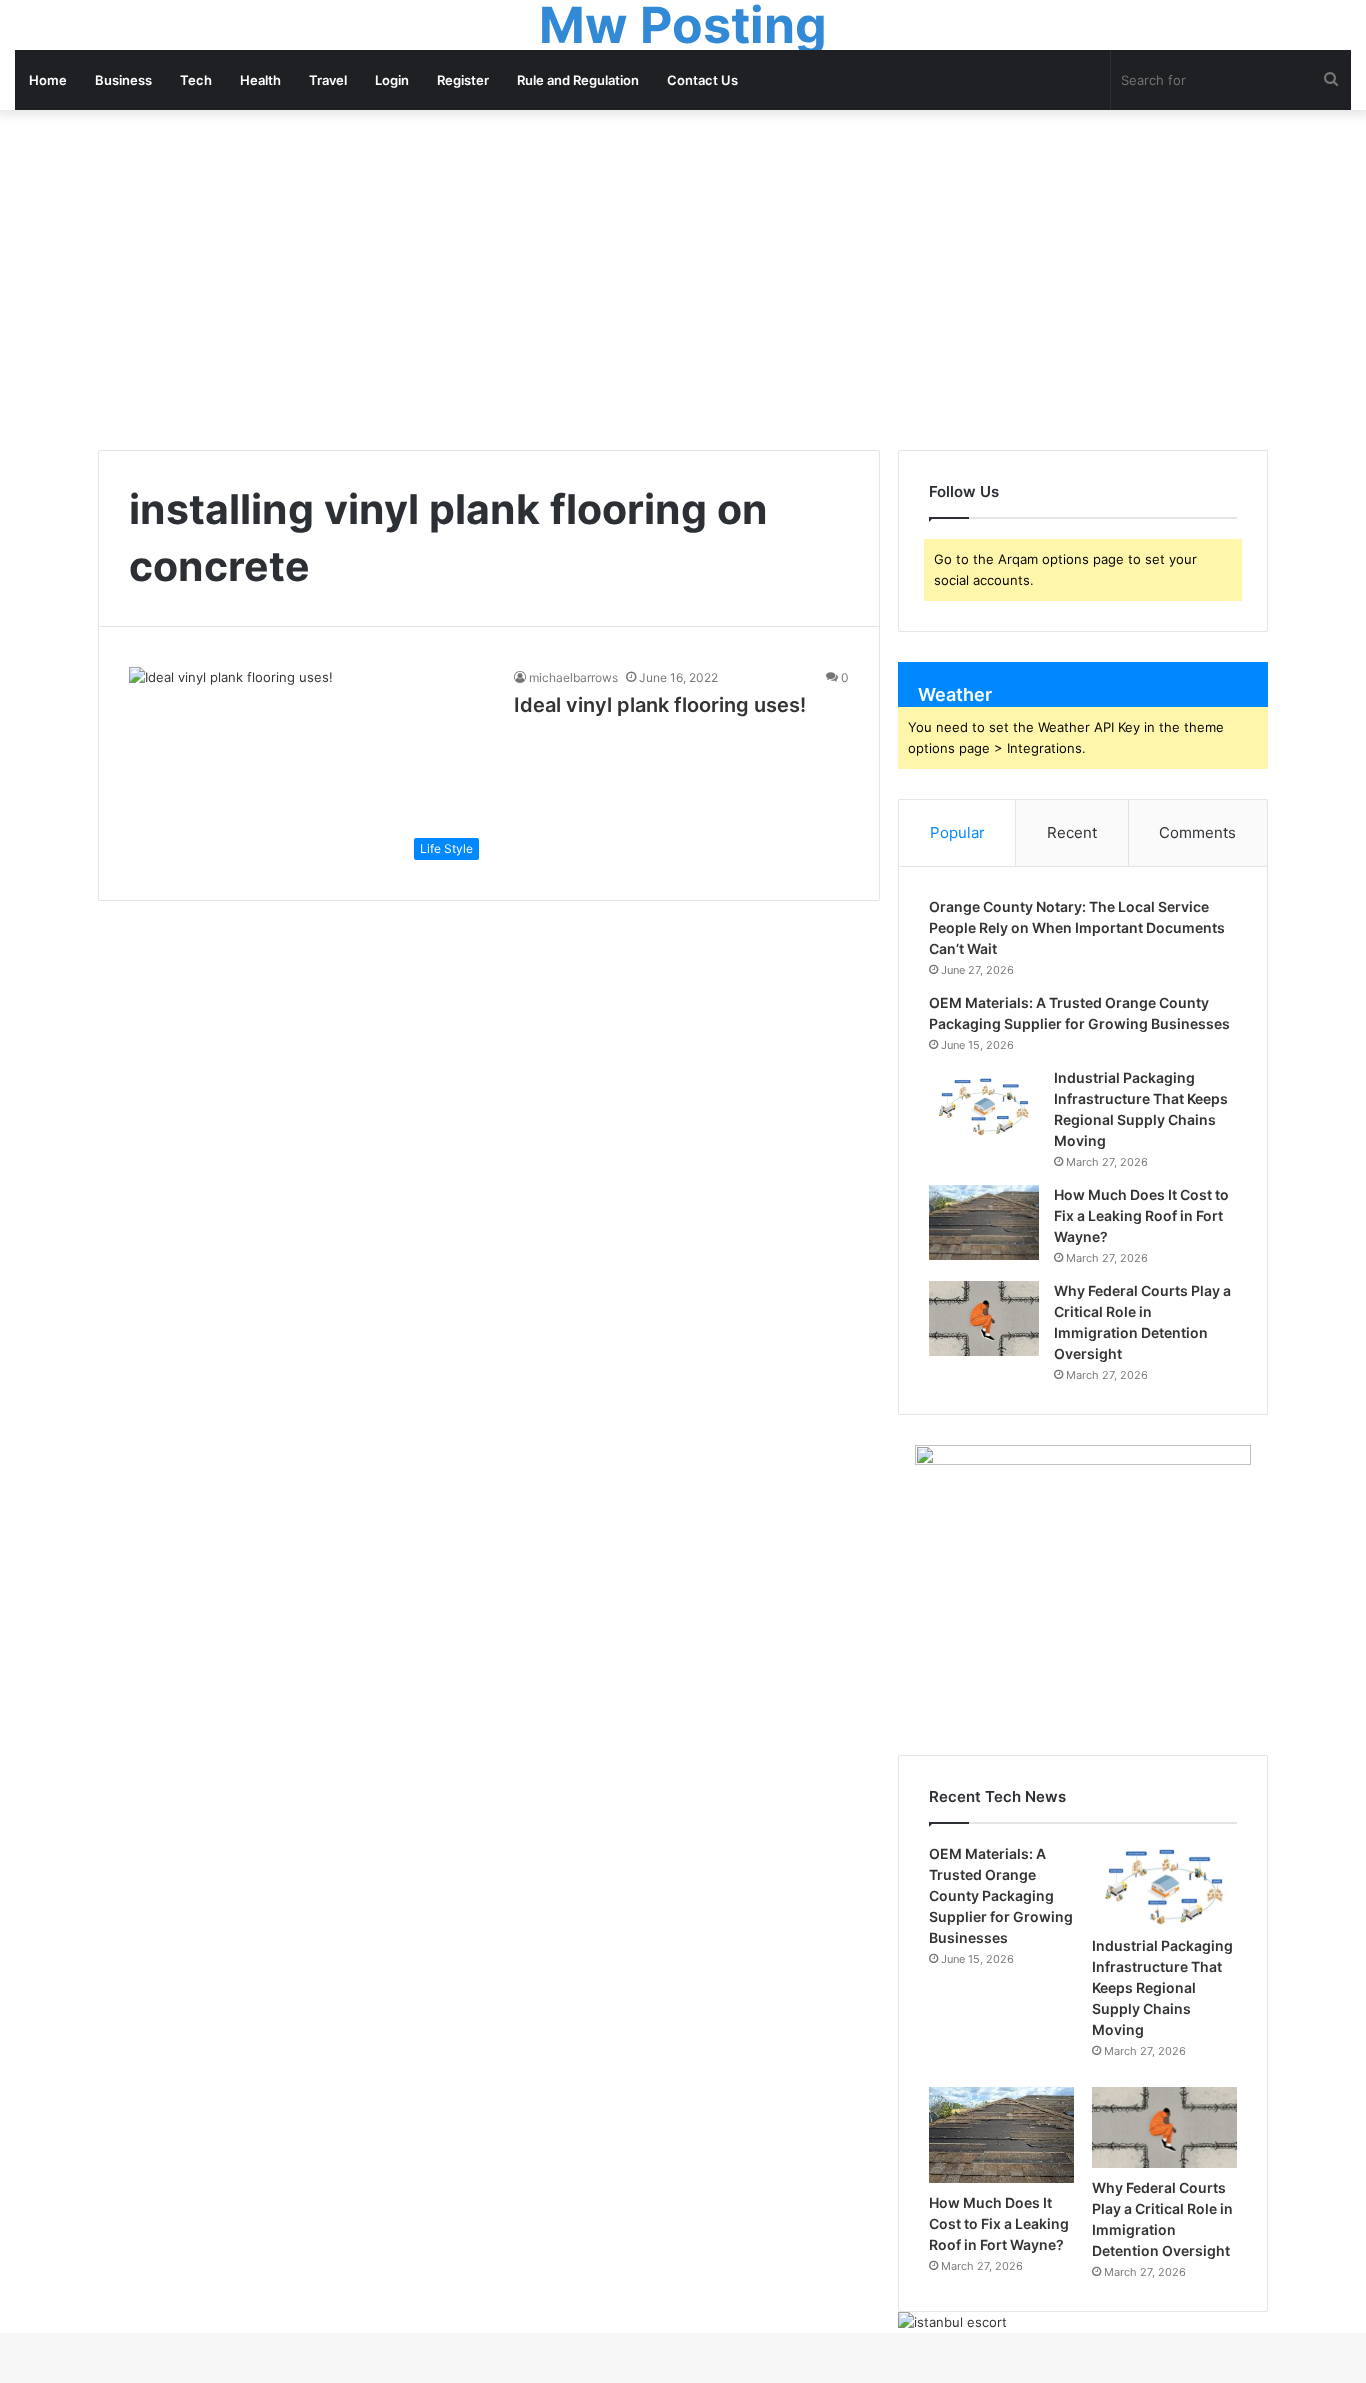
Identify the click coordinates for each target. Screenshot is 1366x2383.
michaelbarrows (573, 677)
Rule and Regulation (578, 80)
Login (392, 80)
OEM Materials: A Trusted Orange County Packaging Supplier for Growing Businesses (1001, 1895)
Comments (1197, 832)
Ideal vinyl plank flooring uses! (660, 705)
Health (260, 80)
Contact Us (702, 80)
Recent (1072, 832)
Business (123, 80)
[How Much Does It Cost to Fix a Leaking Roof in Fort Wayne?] (984, 1222)
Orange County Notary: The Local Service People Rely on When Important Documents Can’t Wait (1077, 927)
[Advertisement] (683, 280)
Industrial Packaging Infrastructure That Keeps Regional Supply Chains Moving (1162, 1987)
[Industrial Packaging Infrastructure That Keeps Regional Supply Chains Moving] (984, 1105)
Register (463, 80)
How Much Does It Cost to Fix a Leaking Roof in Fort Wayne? (1141, 1215)
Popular (957, 832)
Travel (328, 80)
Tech (196, 80)
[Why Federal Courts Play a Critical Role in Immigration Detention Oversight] (984, 1318)
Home (48, 80)
